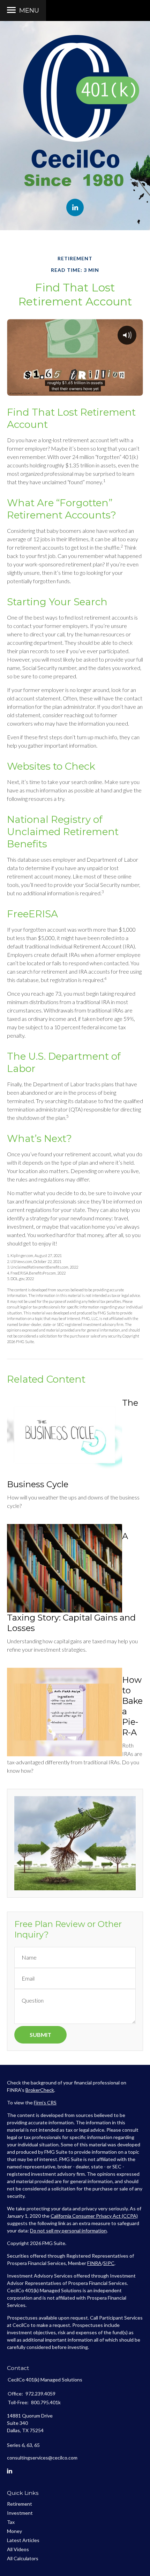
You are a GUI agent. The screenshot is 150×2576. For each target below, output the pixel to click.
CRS (52, 2102)
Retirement (20, 2504)
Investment (20, 2513)
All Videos (18, 2549)
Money (14, 2531)
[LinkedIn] (10, 2471)
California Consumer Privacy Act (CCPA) (94, 2216)
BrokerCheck (40, 2090)
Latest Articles (23, 2540)
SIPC (109, 2263)
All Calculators (23, 2558)
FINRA (94, 2263)
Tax (11, 2522)
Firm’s (40, 2102)
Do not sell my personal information (68, 2231)
